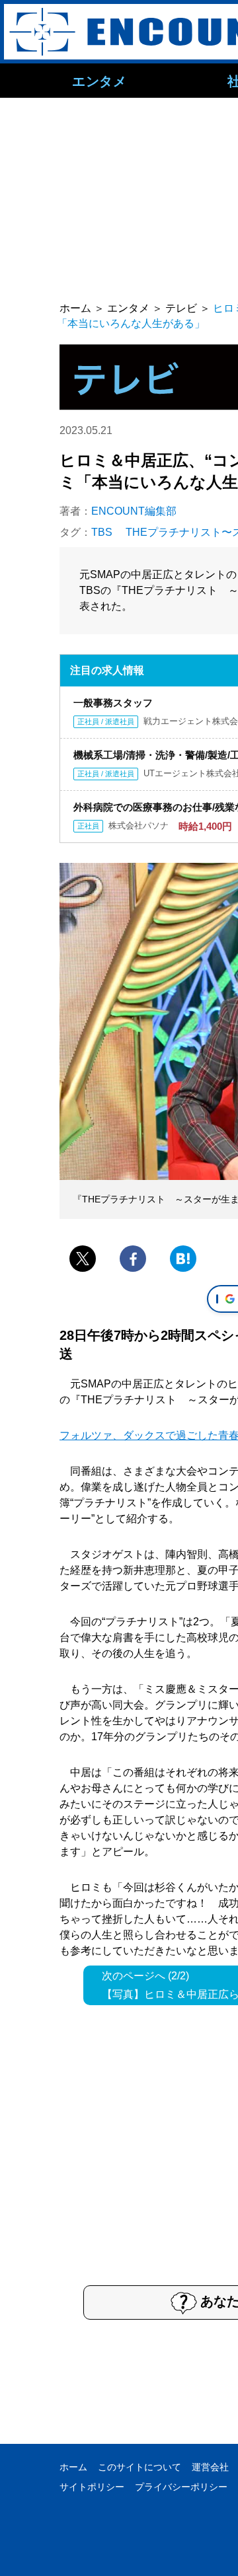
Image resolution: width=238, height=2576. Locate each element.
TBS (102, 532)
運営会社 (210, 2467)
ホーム (73, 2467)
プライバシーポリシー (181, 2487)
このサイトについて (139, 2467)
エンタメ (99, 81)
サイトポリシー (92, 2487)
